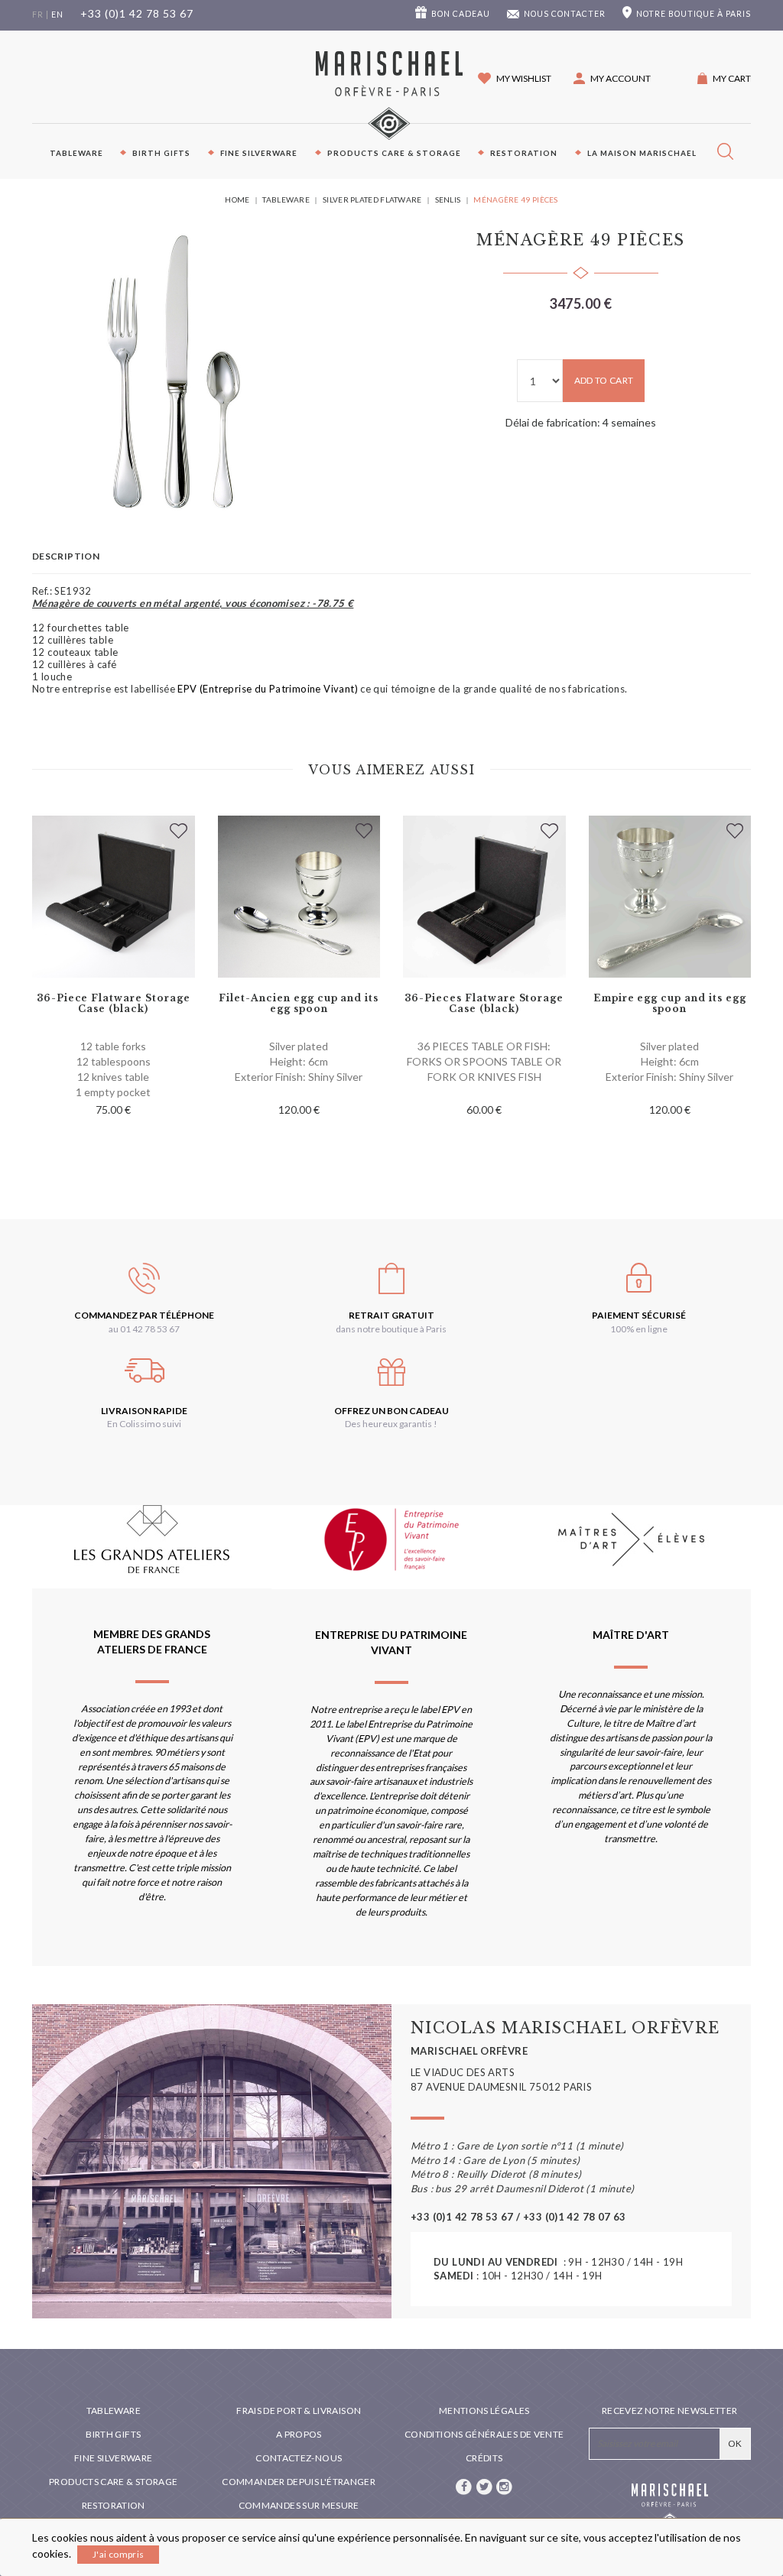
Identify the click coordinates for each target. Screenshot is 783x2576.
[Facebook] (465, 2485)
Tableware (76, 153)
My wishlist (524, 78)
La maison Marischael (642, 153)
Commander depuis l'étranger (299, 2482)
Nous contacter (565, 14)
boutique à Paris (694, 14)
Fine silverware (259, 153)
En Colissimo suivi (144, 1424)
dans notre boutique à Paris (391, 1329)
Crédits (484, 2458)
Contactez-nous (299, 2458)
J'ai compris (118, 2554)
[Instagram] (505, 2485)
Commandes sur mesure (299, 2505)
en (57, 15)
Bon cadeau (461, 14)
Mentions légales (484, 2411)
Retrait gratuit (391, 1315)
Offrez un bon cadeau (391, 1411)
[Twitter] (485, 2485)
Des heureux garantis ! (391, 1424)
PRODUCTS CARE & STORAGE (394, 153)
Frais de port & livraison (299, 2411)
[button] (612, 78)
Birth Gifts (161, 153)
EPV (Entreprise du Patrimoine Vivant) (267, 689)
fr (38, 15)
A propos (299, 2434)
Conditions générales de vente (484, 2434)
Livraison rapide (144, 1411)
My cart (732, 78)
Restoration (524, 153)
